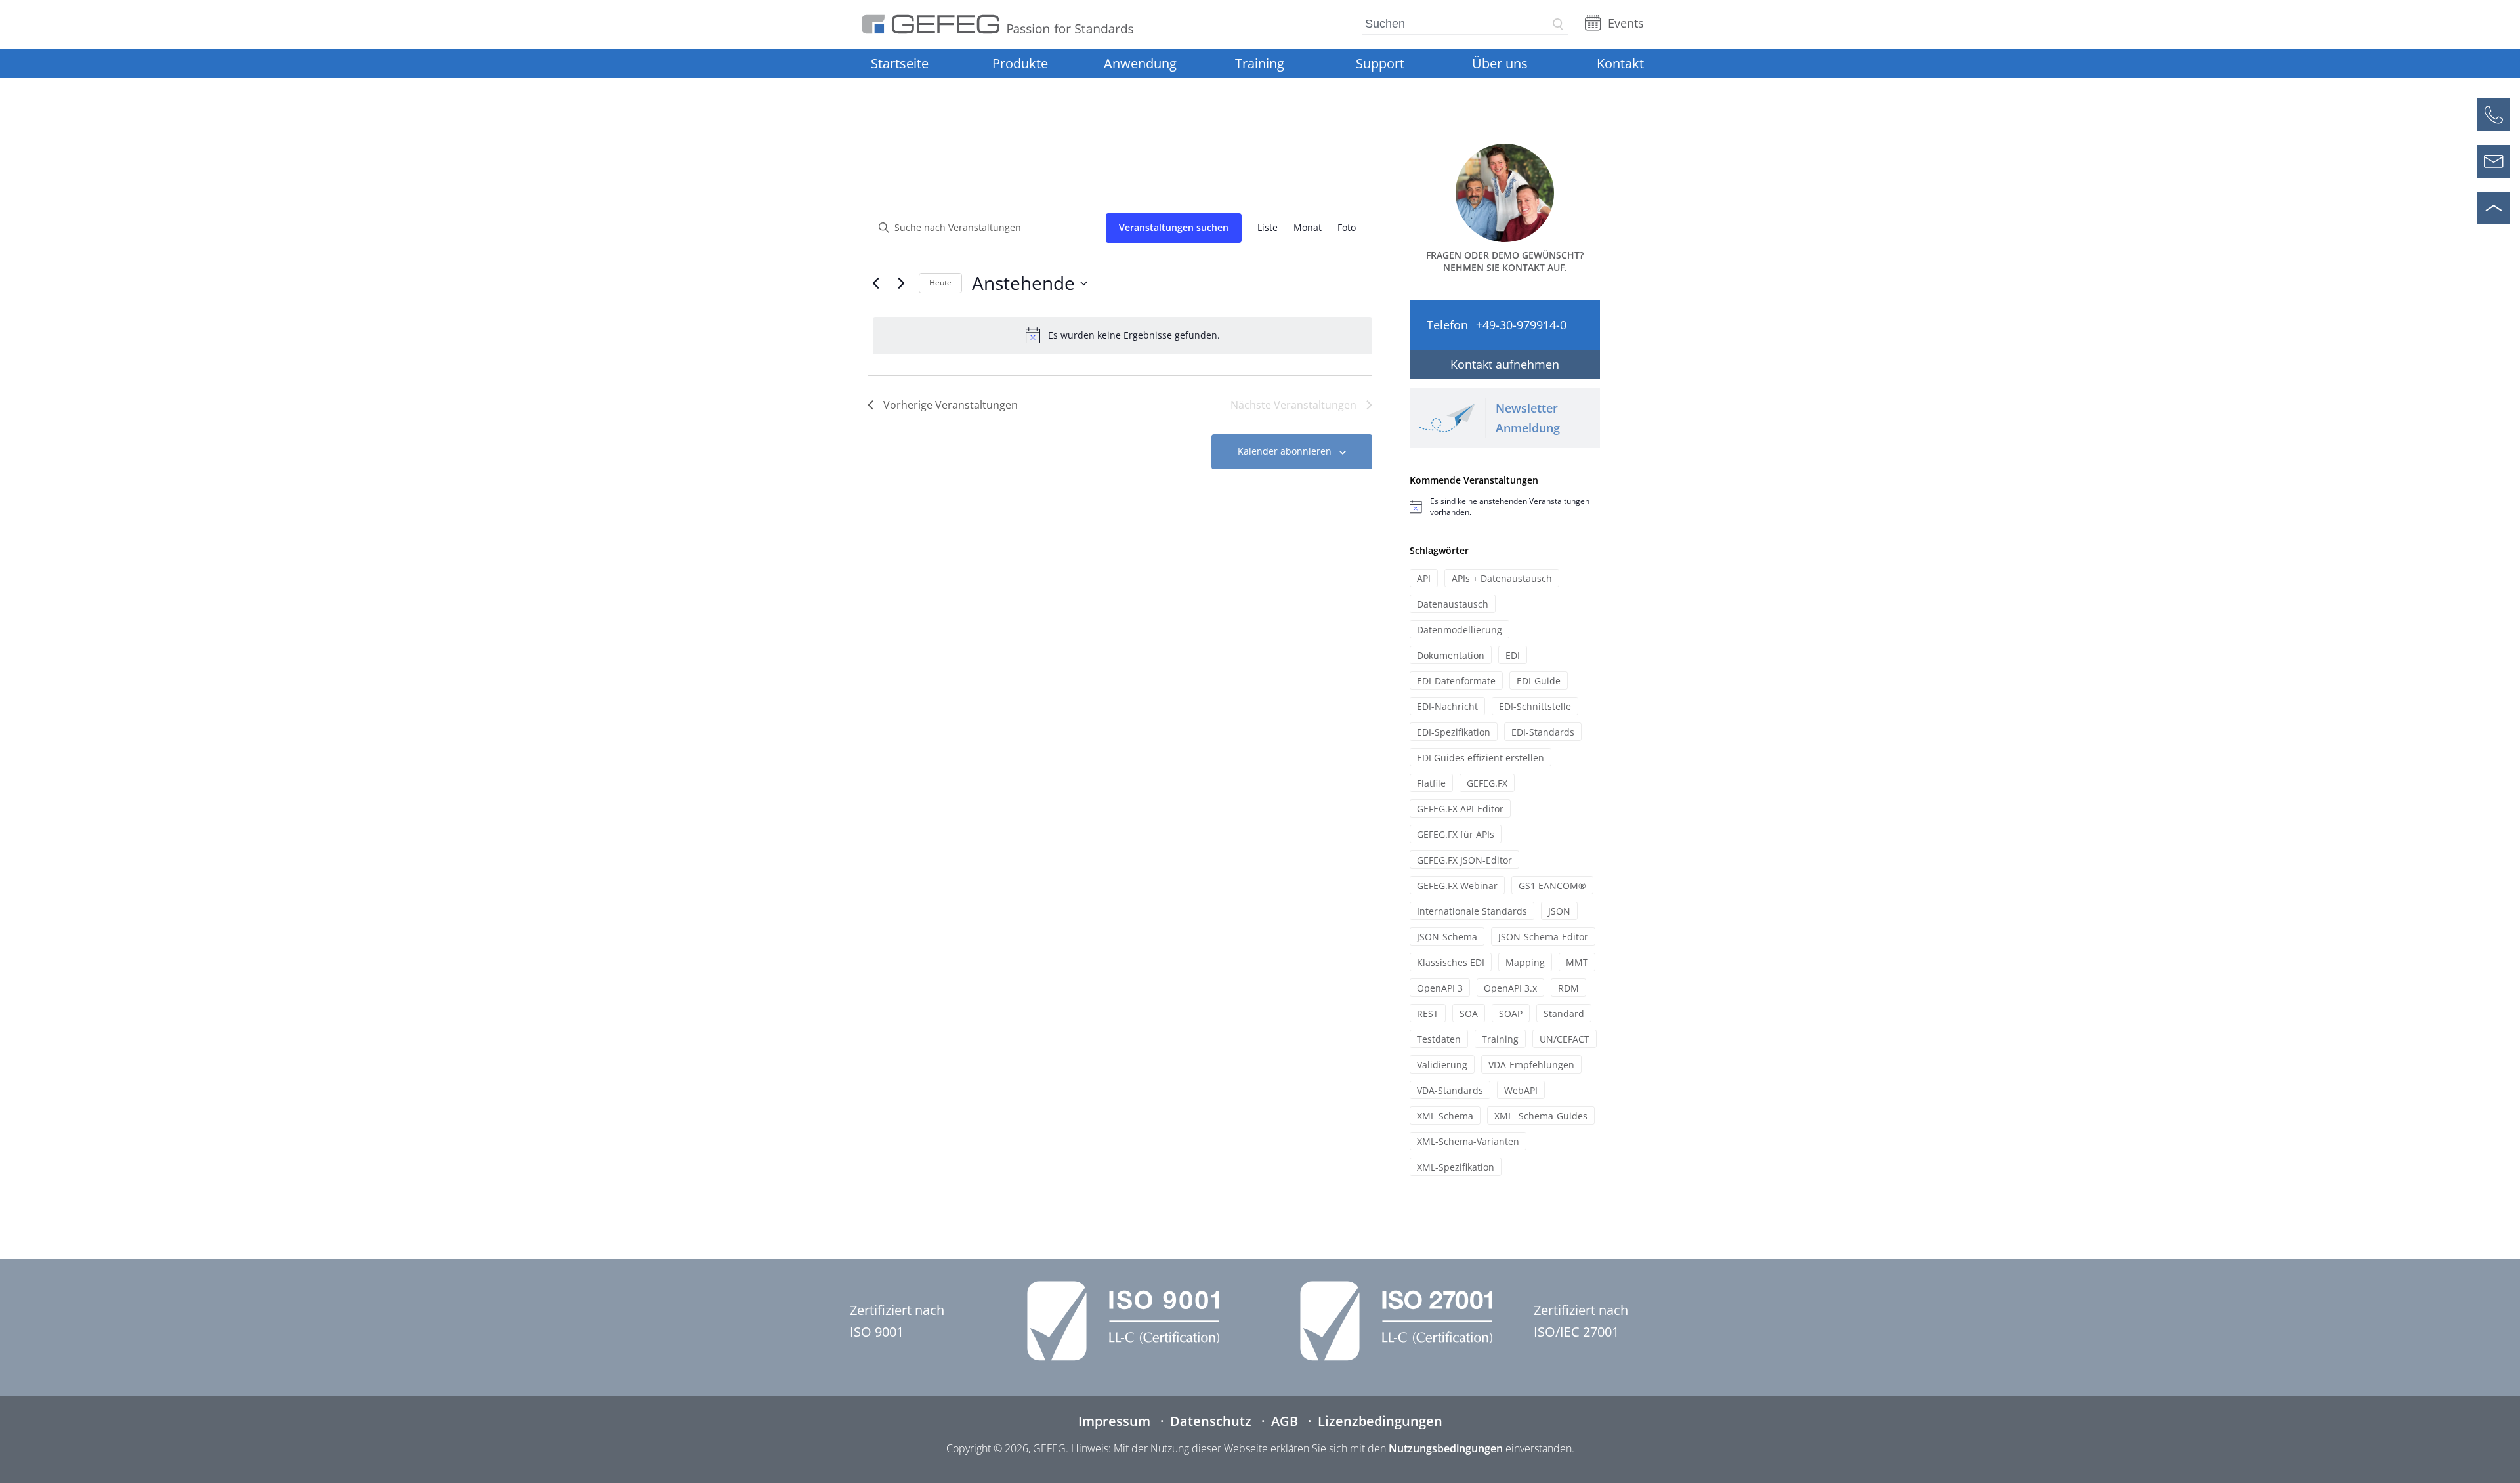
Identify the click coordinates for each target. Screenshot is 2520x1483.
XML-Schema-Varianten (1468, 1141)
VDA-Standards (1450, 1090)
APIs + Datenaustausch (1502, 578)
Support (1380, 63)
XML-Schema (1445, 1116)
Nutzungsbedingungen (1446, 1448)
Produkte (1020, 63)
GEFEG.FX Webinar (1457, 886)
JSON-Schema (1447, 937)
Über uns (1500, 63)
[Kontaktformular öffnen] (2494, 161)
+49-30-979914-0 (1521, 325)
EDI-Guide (1539, 681)
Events (1626, 23)
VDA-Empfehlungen (1531, 1065)
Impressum (1114, 1421)
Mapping (1525, 962)
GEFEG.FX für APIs (1456, 834)
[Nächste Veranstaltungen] (901, 283)
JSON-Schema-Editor (1543, 937)
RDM (1568, 988)
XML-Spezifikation (1456, 1167)
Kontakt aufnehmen (1505, 364)
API (1424, 578)
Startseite (900, 63)
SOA (1469, 1013)
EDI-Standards (1543, 732)
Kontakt (1620, 63)
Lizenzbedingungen (1380, 1421)
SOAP (1511, 1013)
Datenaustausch (1453, 604)
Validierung (1442, 1065)
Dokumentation (1451, 655)
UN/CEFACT (1564, 1039)
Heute (940, 282)
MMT (1577, 962)
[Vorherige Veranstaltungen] (875, 283)
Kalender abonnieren (1285, 451)
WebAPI (1521, 1090)
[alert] (1123, 335)
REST (1428, 1013)
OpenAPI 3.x (1510, 988)
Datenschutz (1211, 1421)
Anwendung (1140, 63)
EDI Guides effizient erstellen (1480, 758)
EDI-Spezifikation (1454, 732)
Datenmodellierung (1459, 630)
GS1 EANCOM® (1552, 886)
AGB (1285, 1421)
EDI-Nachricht (1447, 706)
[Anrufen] (2494, 115)
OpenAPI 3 (1440, 988)
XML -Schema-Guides (1541, 1116)
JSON (1559, 911)
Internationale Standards (1472, 911)
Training (1260, 63)
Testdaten (1439, 1039)
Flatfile (1431, 783)
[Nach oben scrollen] (2494, 208)
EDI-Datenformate (1456, 681)
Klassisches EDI (1451, 962)
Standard (1564, 1013)
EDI (1513, 655)
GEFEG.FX (1487, 783)
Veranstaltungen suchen (1174, 227)
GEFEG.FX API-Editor (1460, 809)
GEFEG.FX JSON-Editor (1464, 860)
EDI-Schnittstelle (1535, 706)
